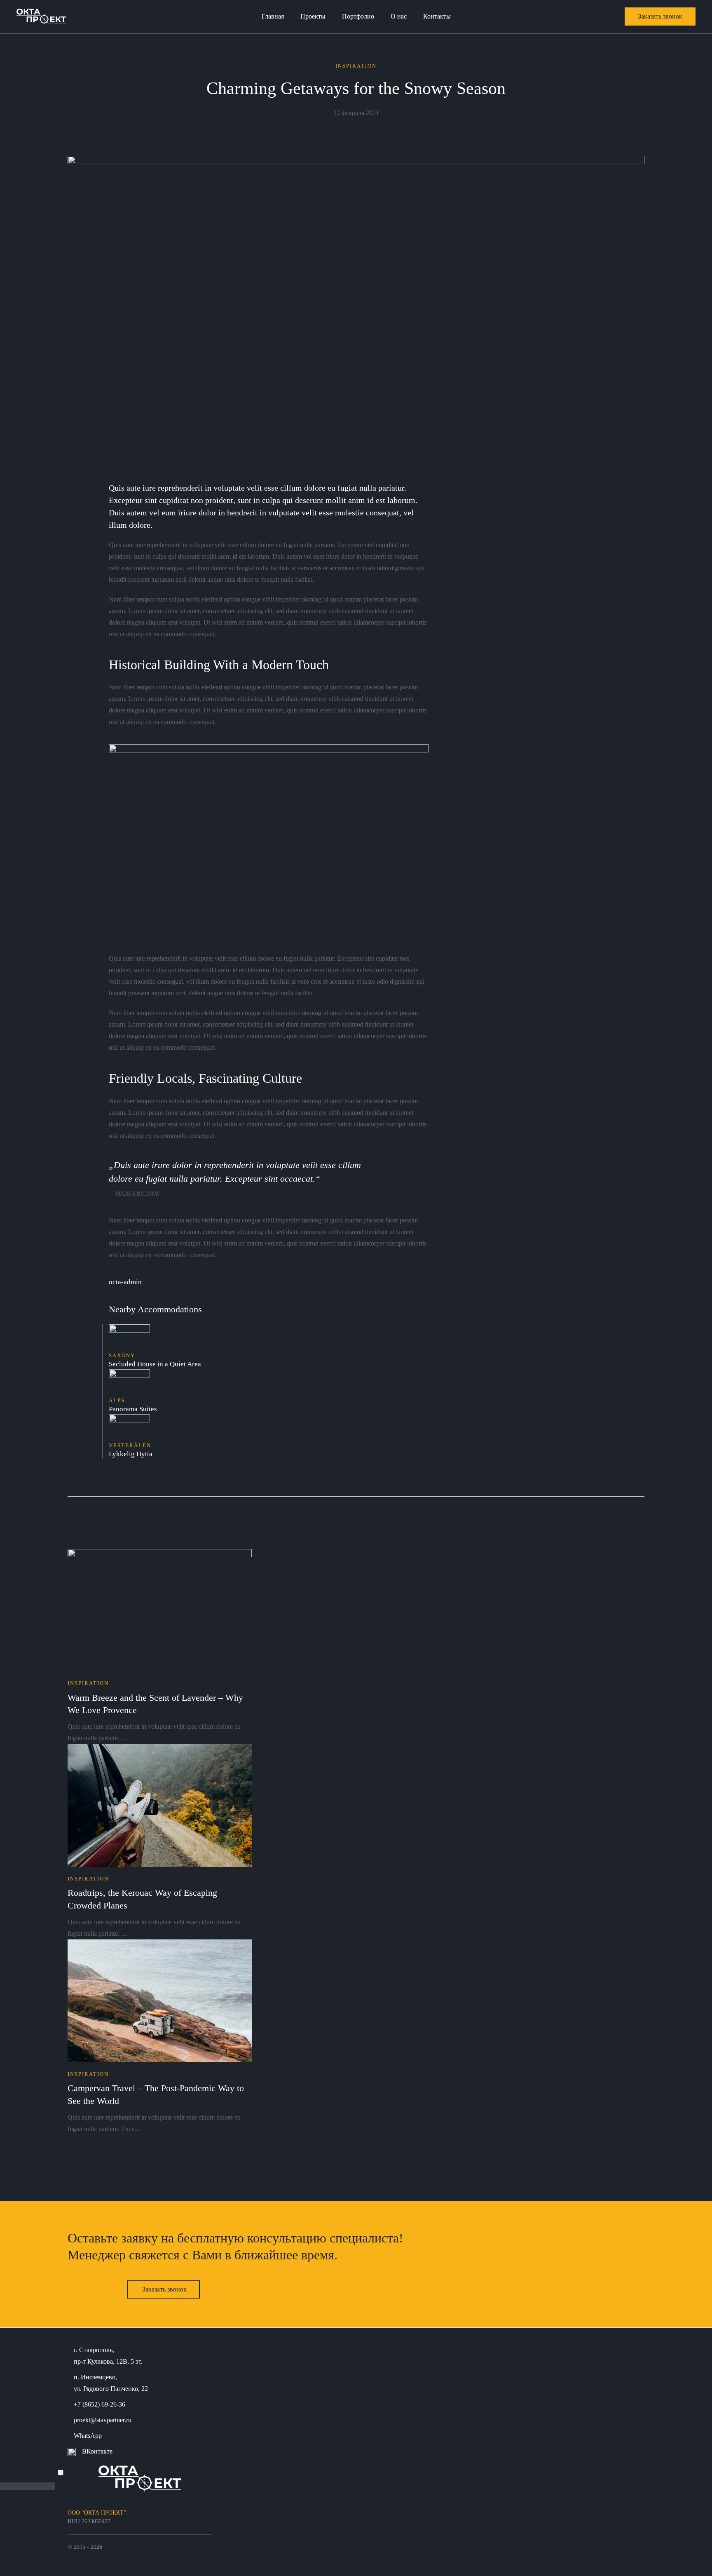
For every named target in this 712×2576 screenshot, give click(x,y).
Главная (273, 16)
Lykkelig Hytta (131, 1454)
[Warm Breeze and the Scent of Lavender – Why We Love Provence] (160, 1609)
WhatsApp (88, 2436)
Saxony (122, 1355)
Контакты (437, 16)
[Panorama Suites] (129, 1382)
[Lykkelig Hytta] (129, 1427)
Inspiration (356, 66)
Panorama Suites (133, 1409)
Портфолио (358, 16)
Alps (117, 1400)
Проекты (313, 16)
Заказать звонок (164, 2289)
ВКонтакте (97, 2451)
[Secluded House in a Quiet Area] (129, 1337)
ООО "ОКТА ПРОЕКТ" (97, 2513)
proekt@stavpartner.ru (103, 2420)
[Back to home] (41, 16)
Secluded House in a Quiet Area (155, 1364)
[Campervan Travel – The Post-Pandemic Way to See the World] (160, 2000)
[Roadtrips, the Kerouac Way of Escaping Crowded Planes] (160, 1805)
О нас (399, 16)
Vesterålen (130, 1445)
